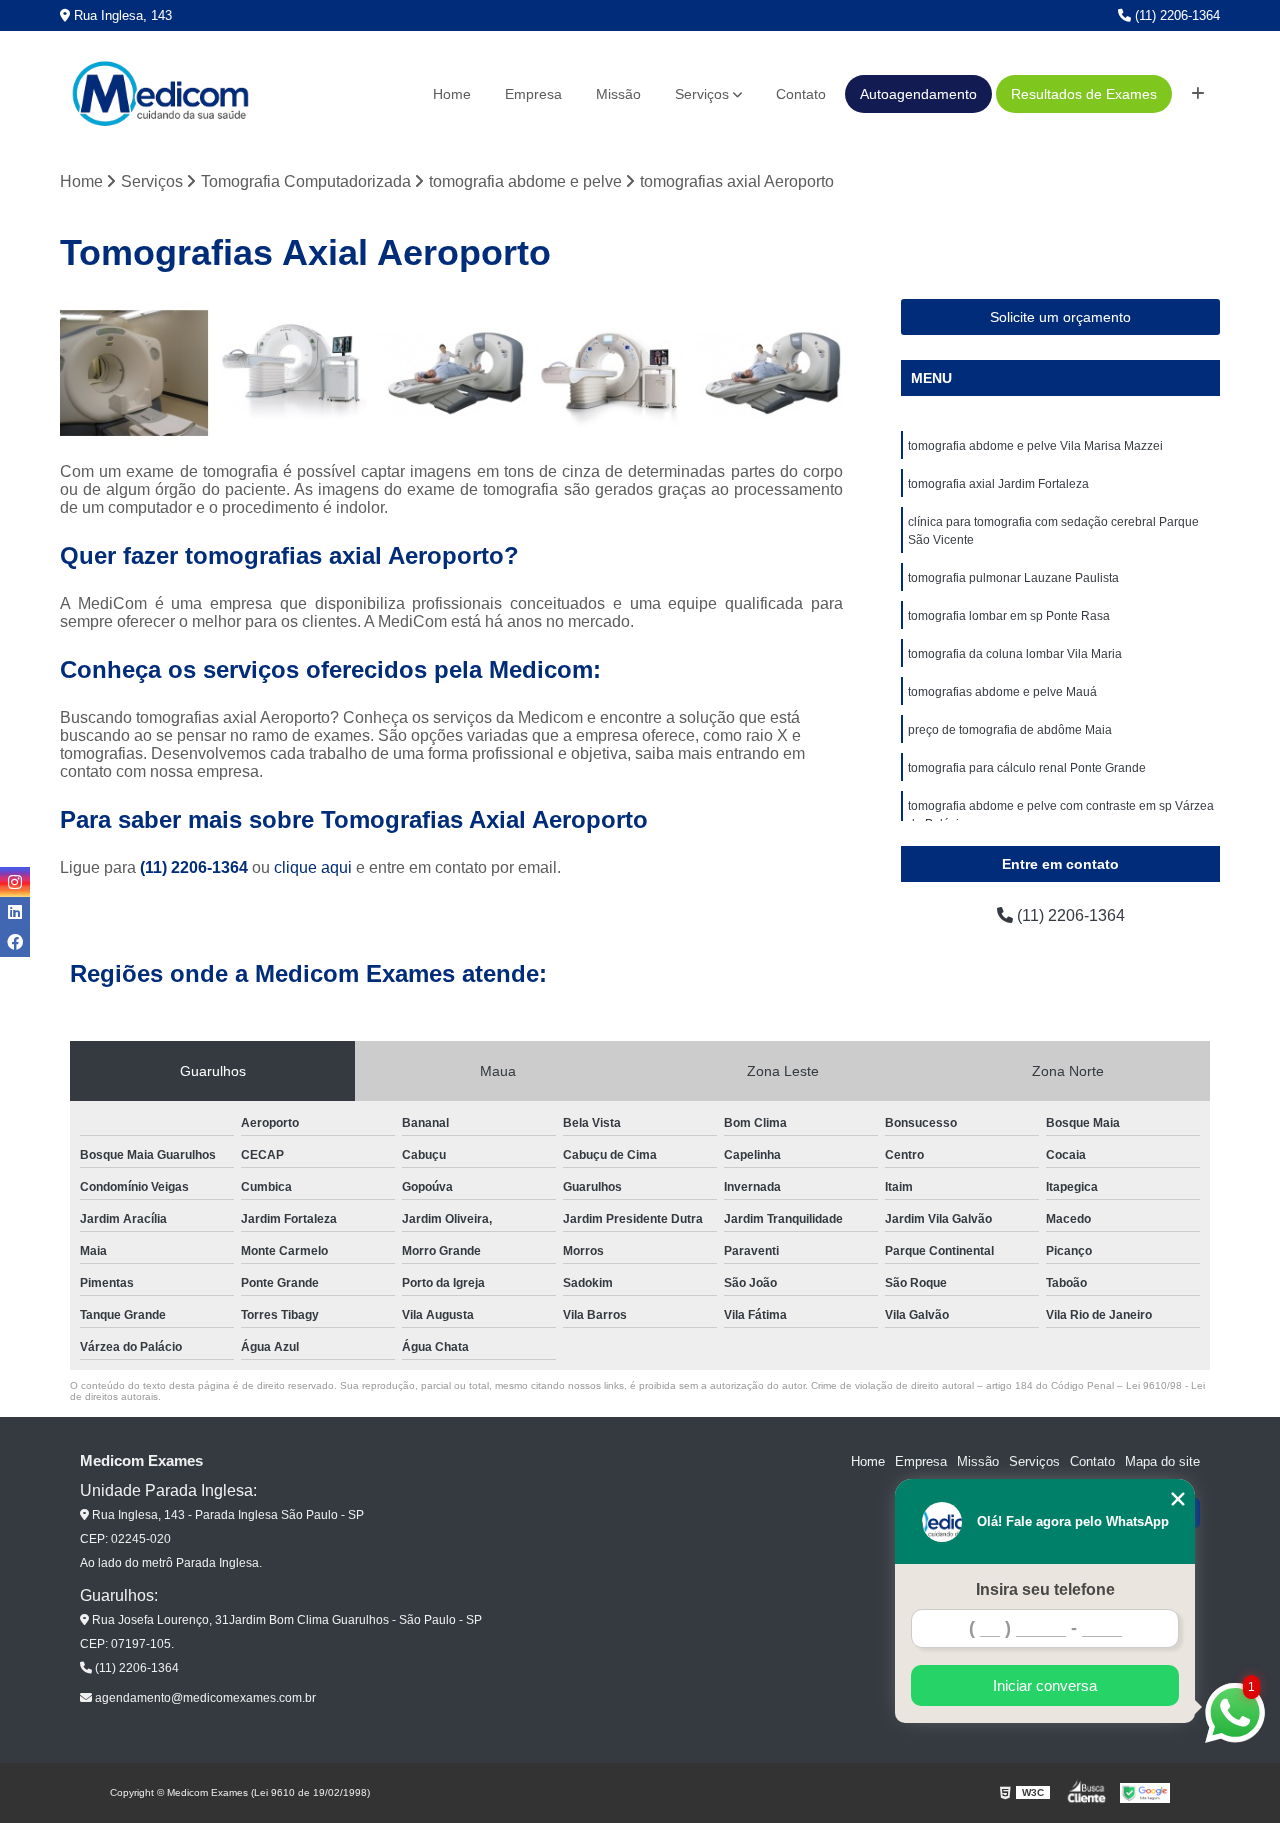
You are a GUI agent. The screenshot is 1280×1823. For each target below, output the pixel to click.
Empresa (533, 94)
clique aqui (313, 867)
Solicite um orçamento (1060, 317)
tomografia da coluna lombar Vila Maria (1015, 654)
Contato (801, 94)
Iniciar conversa (1045, 1685)
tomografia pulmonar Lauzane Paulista (1013, 578)
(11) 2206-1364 (1175, 15)
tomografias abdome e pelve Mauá (1002, 692)
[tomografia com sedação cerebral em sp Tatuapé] (768, 373)
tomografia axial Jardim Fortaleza (998, 484)
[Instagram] (15, 882)
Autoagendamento (918, 94)
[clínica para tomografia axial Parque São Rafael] (293, 373)
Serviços (702, 94)
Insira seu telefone (1045, 1589)
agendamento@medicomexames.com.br (204, 1698)
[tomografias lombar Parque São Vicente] (451, 373)
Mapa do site (1162, 1461)
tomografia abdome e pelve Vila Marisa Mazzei (1035, 446)
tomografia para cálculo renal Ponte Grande (1027, 768)
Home (452, 94)
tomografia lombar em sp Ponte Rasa (1009, 616)
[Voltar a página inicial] (160, 94)
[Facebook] (15, 942)
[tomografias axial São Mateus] (610, 373)
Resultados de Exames (1084, 94)
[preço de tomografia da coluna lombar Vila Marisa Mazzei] (134, 373)
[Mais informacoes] (1198, 94)
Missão (618, 94)
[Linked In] (15, 912)
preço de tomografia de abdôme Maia (1010, 730)
